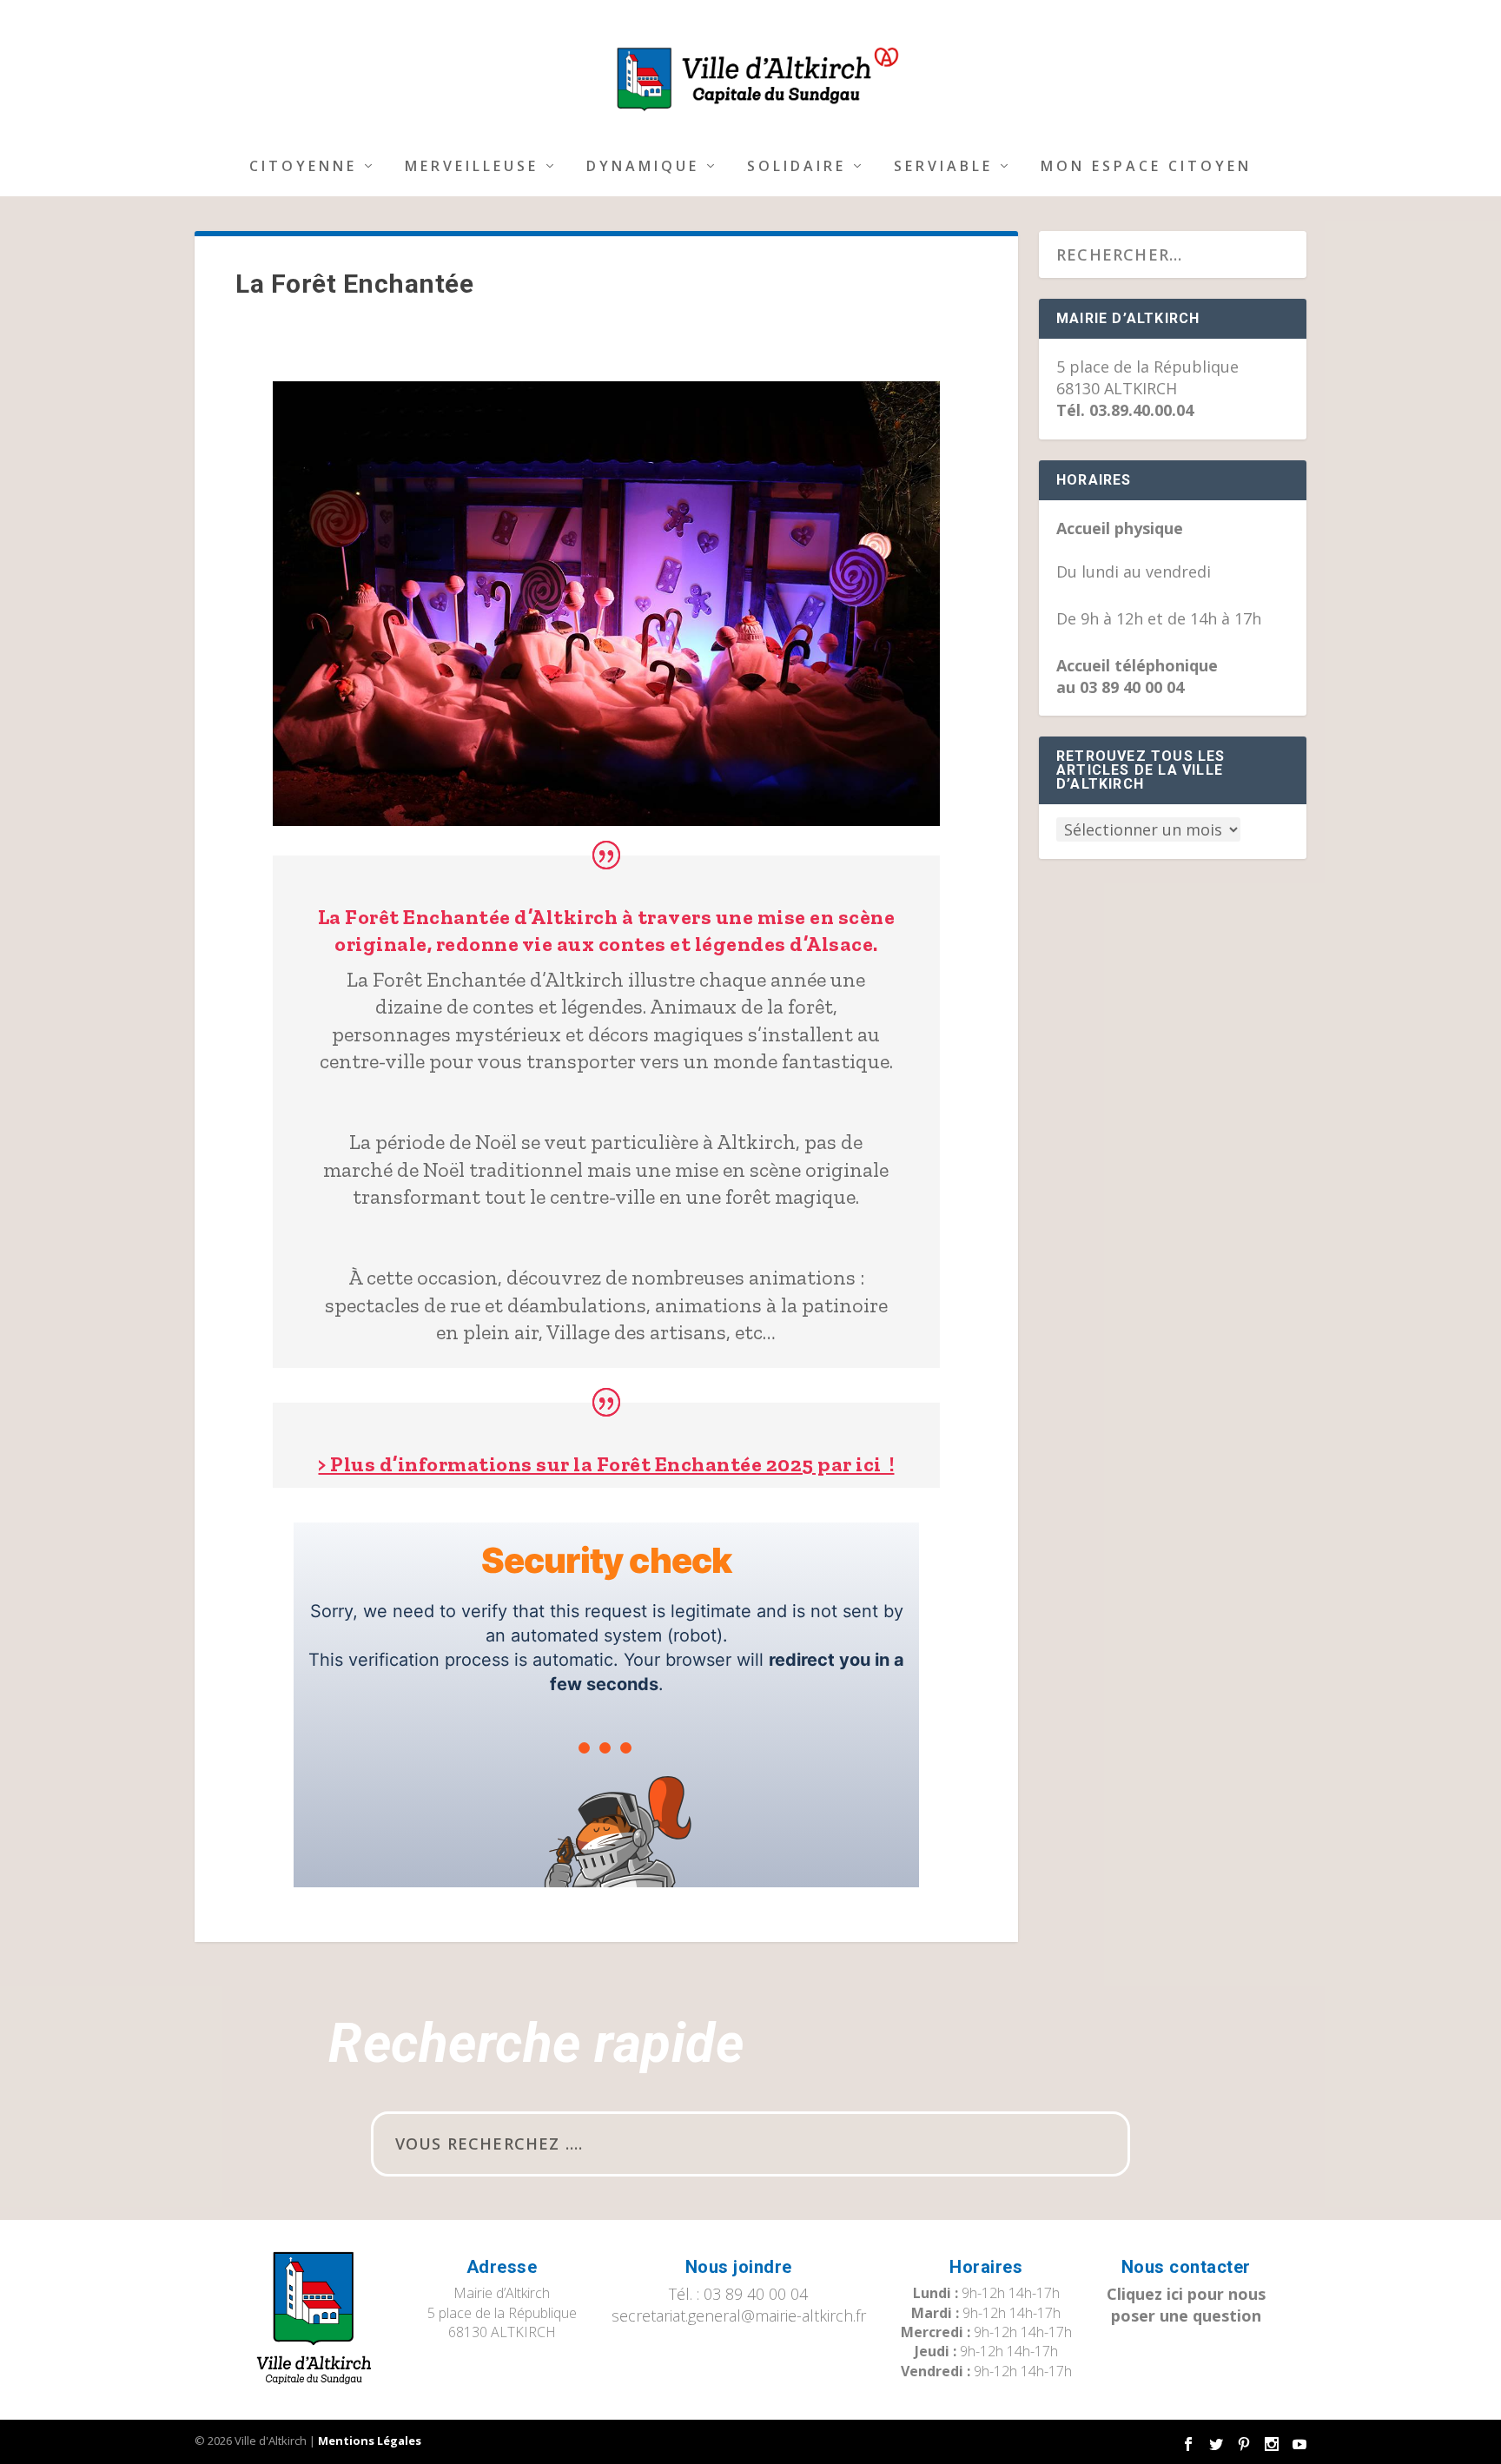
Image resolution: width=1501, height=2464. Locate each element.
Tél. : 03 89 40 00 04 (738, 2294)
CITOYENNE (303, 167)
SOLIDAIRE (797, 167)
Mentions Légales (370, 2441)
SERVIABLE (943, 167)
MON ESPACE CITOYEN (1146, 167)
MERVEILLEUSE (472, 167)
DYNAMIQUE (643, 167)
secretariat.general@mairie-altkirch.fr (739, 2315)
